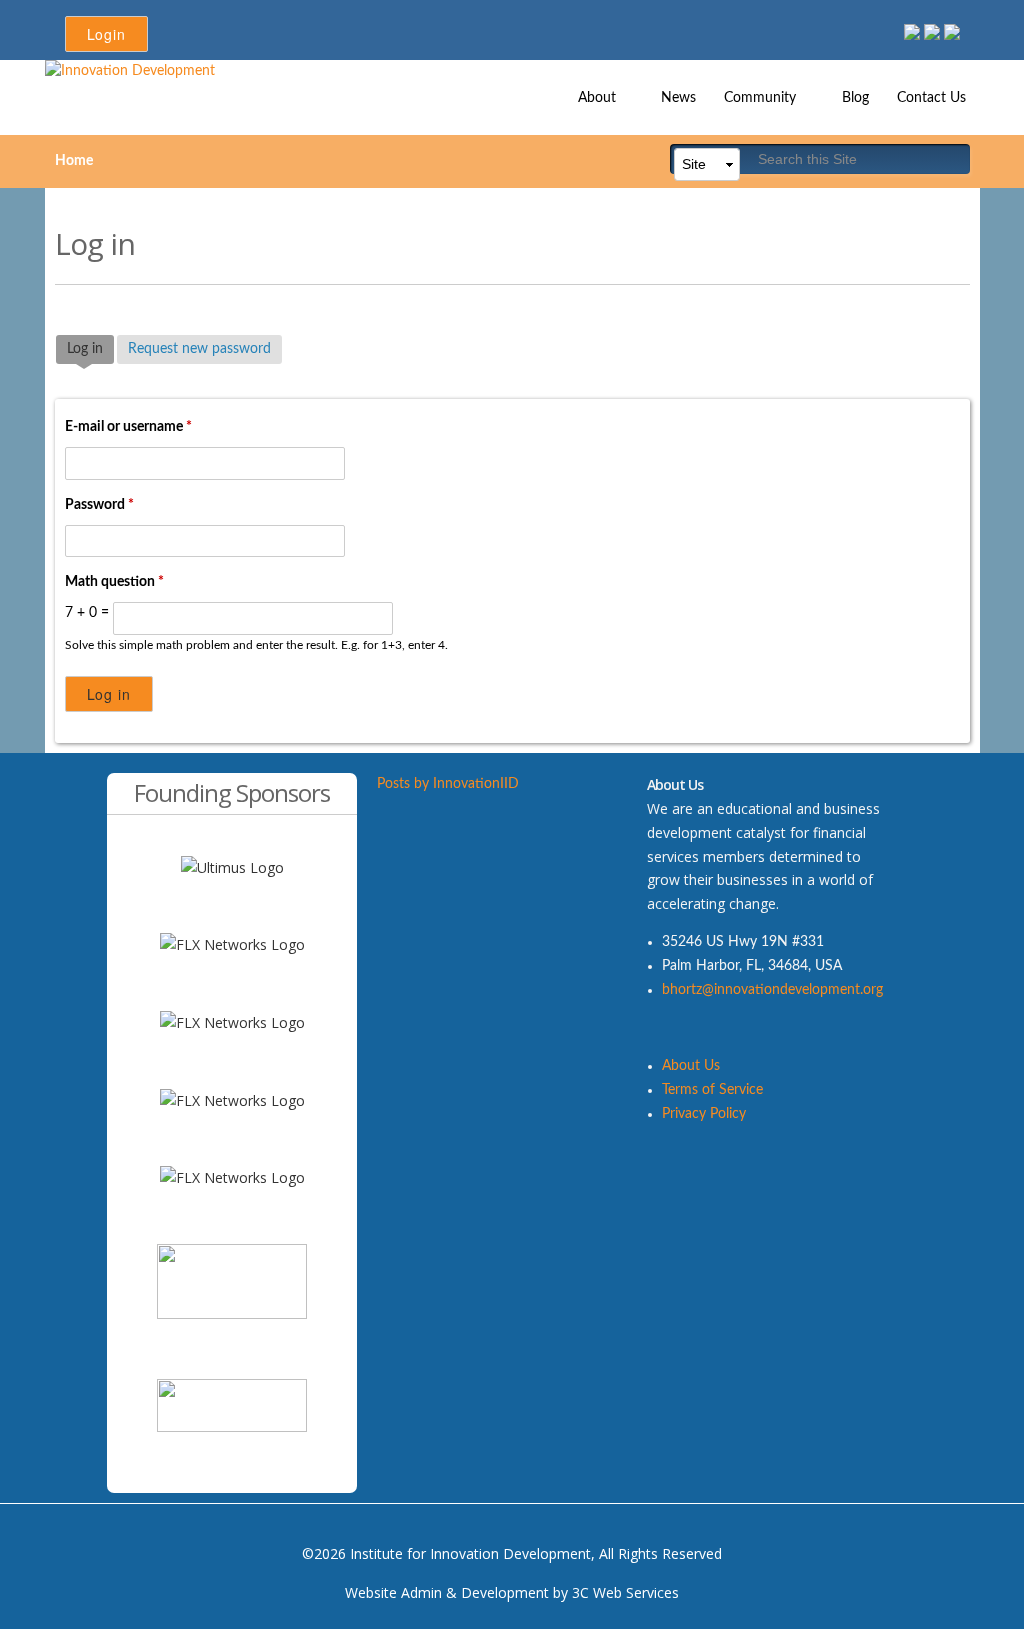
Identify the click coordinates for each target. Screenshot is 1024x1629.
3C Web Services (625, 1592)
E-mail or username (128, 427)
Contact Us (931, 98)
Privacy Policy (704, 1114)
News (678, 98)
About (590, 93)
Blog (855, 98)
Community (753, 93)
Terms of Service (712, 1090)
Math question (114, 582)
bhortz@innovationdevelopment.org (772, 990)
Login (106, 34)
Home (74, 161)
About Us (691, 1066)
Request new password (199, 349)
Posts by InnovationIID (448, 784)
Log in (90, 349)
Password (99, 505)
